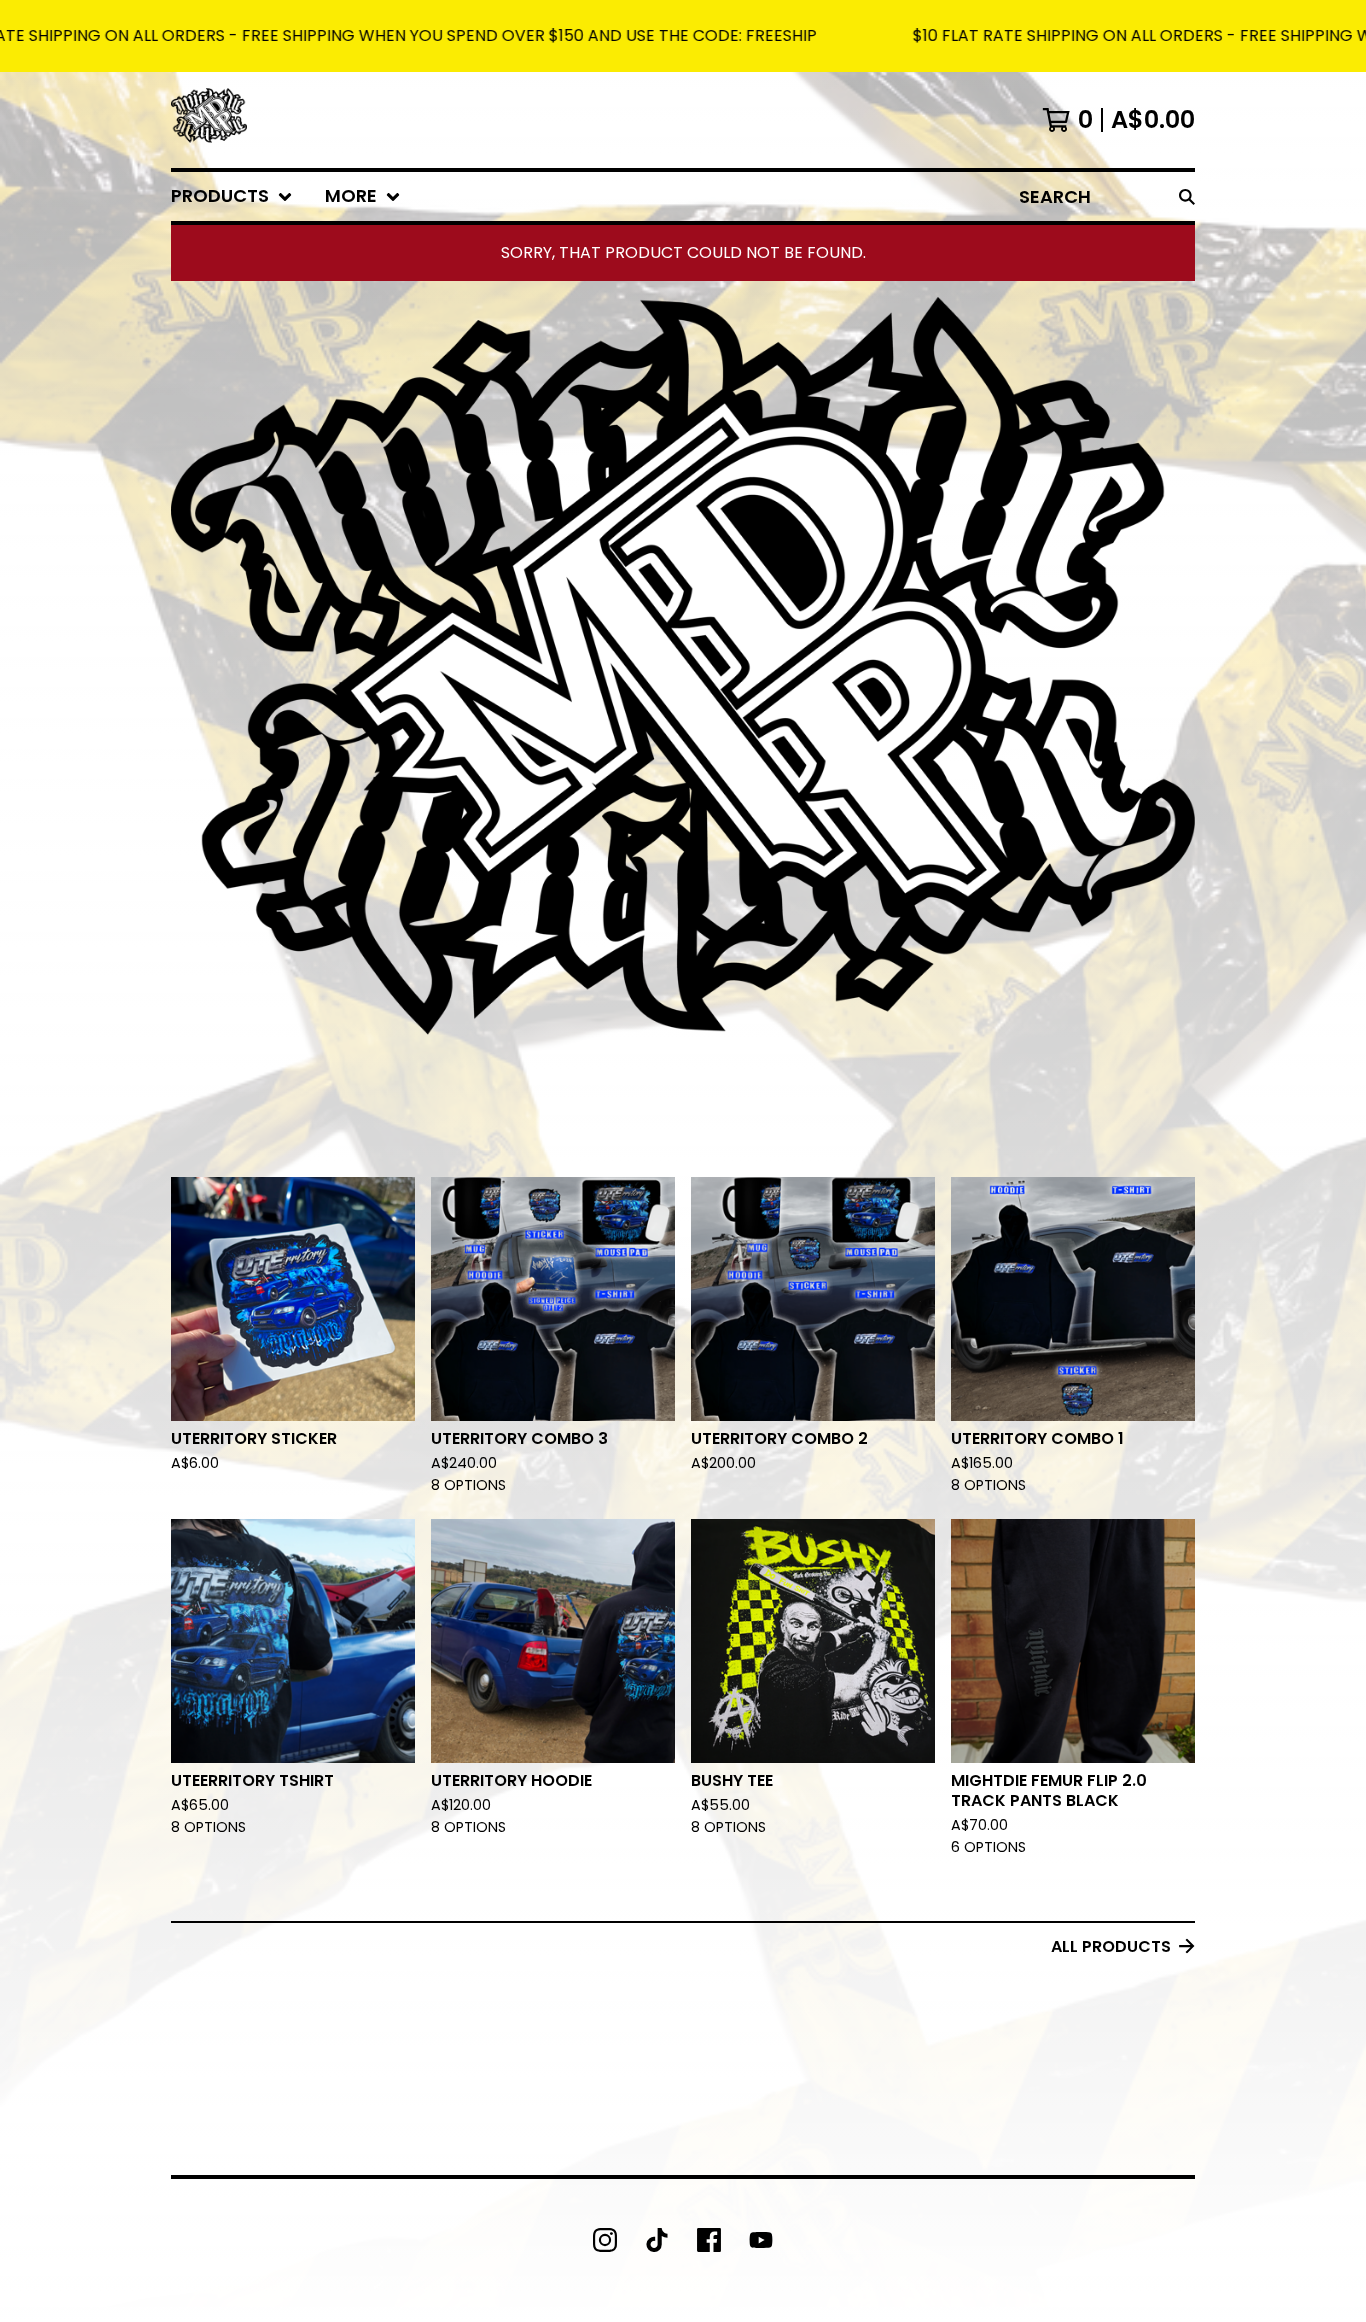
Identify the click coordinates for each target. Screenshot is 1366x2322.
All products (1111, 1946)
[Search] (1187, 196)
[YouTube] (761, 2240)
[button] (683, 36)
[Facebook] (709, 2240)
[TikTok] (657, 2240)
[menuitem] (232, 196)
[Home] (209, 120)
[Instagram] (605, 2240)
